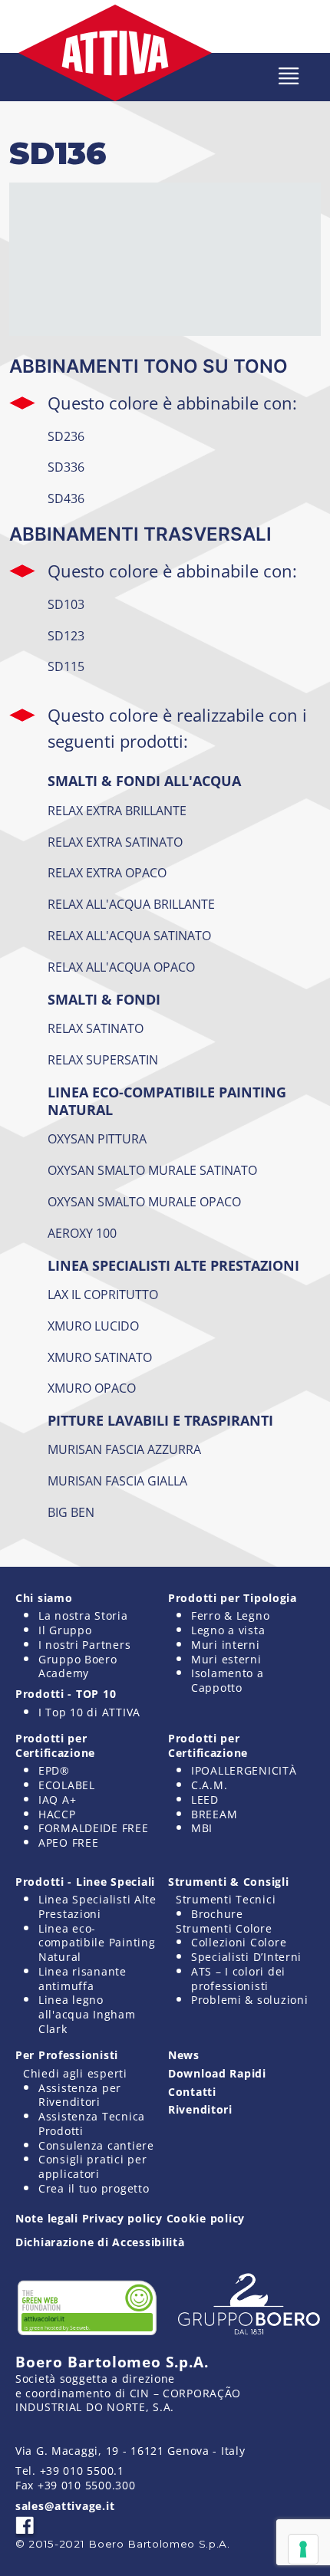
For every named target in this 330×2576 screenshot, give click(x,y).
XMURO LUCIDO (93, 1326)
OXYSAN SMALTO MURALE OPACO (144, 1202)
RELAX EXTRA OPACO (107, 873)
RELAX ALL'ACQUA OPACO (121, 967)
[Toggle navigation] (289, 76)
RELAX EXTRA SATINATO (115, 842)
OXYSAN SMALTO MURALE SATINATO (152, 1170)
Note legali (47, 2218)
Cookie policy (206, 2218)
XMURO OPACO (92, 1388)
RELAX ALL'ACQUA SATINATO (129, 936)
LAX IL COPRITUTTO (103, 1295)
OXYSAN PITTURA (97, 1139)
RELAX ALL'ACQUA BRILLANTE (131, 904)
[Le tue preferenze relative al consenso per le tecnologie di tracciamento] (303, 2549)
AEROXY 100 (82, 1233)
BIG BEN (71, 1512)
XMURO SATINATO (100, 1357)
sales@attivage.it (65, 2506)
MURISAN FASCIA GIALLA (117, 1481)
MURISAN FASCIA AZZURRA (124, 1449)
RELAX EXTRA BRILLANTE (117, 811)
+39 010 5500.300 (87, 2485)
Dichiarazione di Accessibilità (100, 2242)
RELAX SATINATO (96, 1028)
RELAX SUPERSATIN (103, 1060)
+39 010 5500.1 (82, 2471)
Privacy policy (122, 2218)
